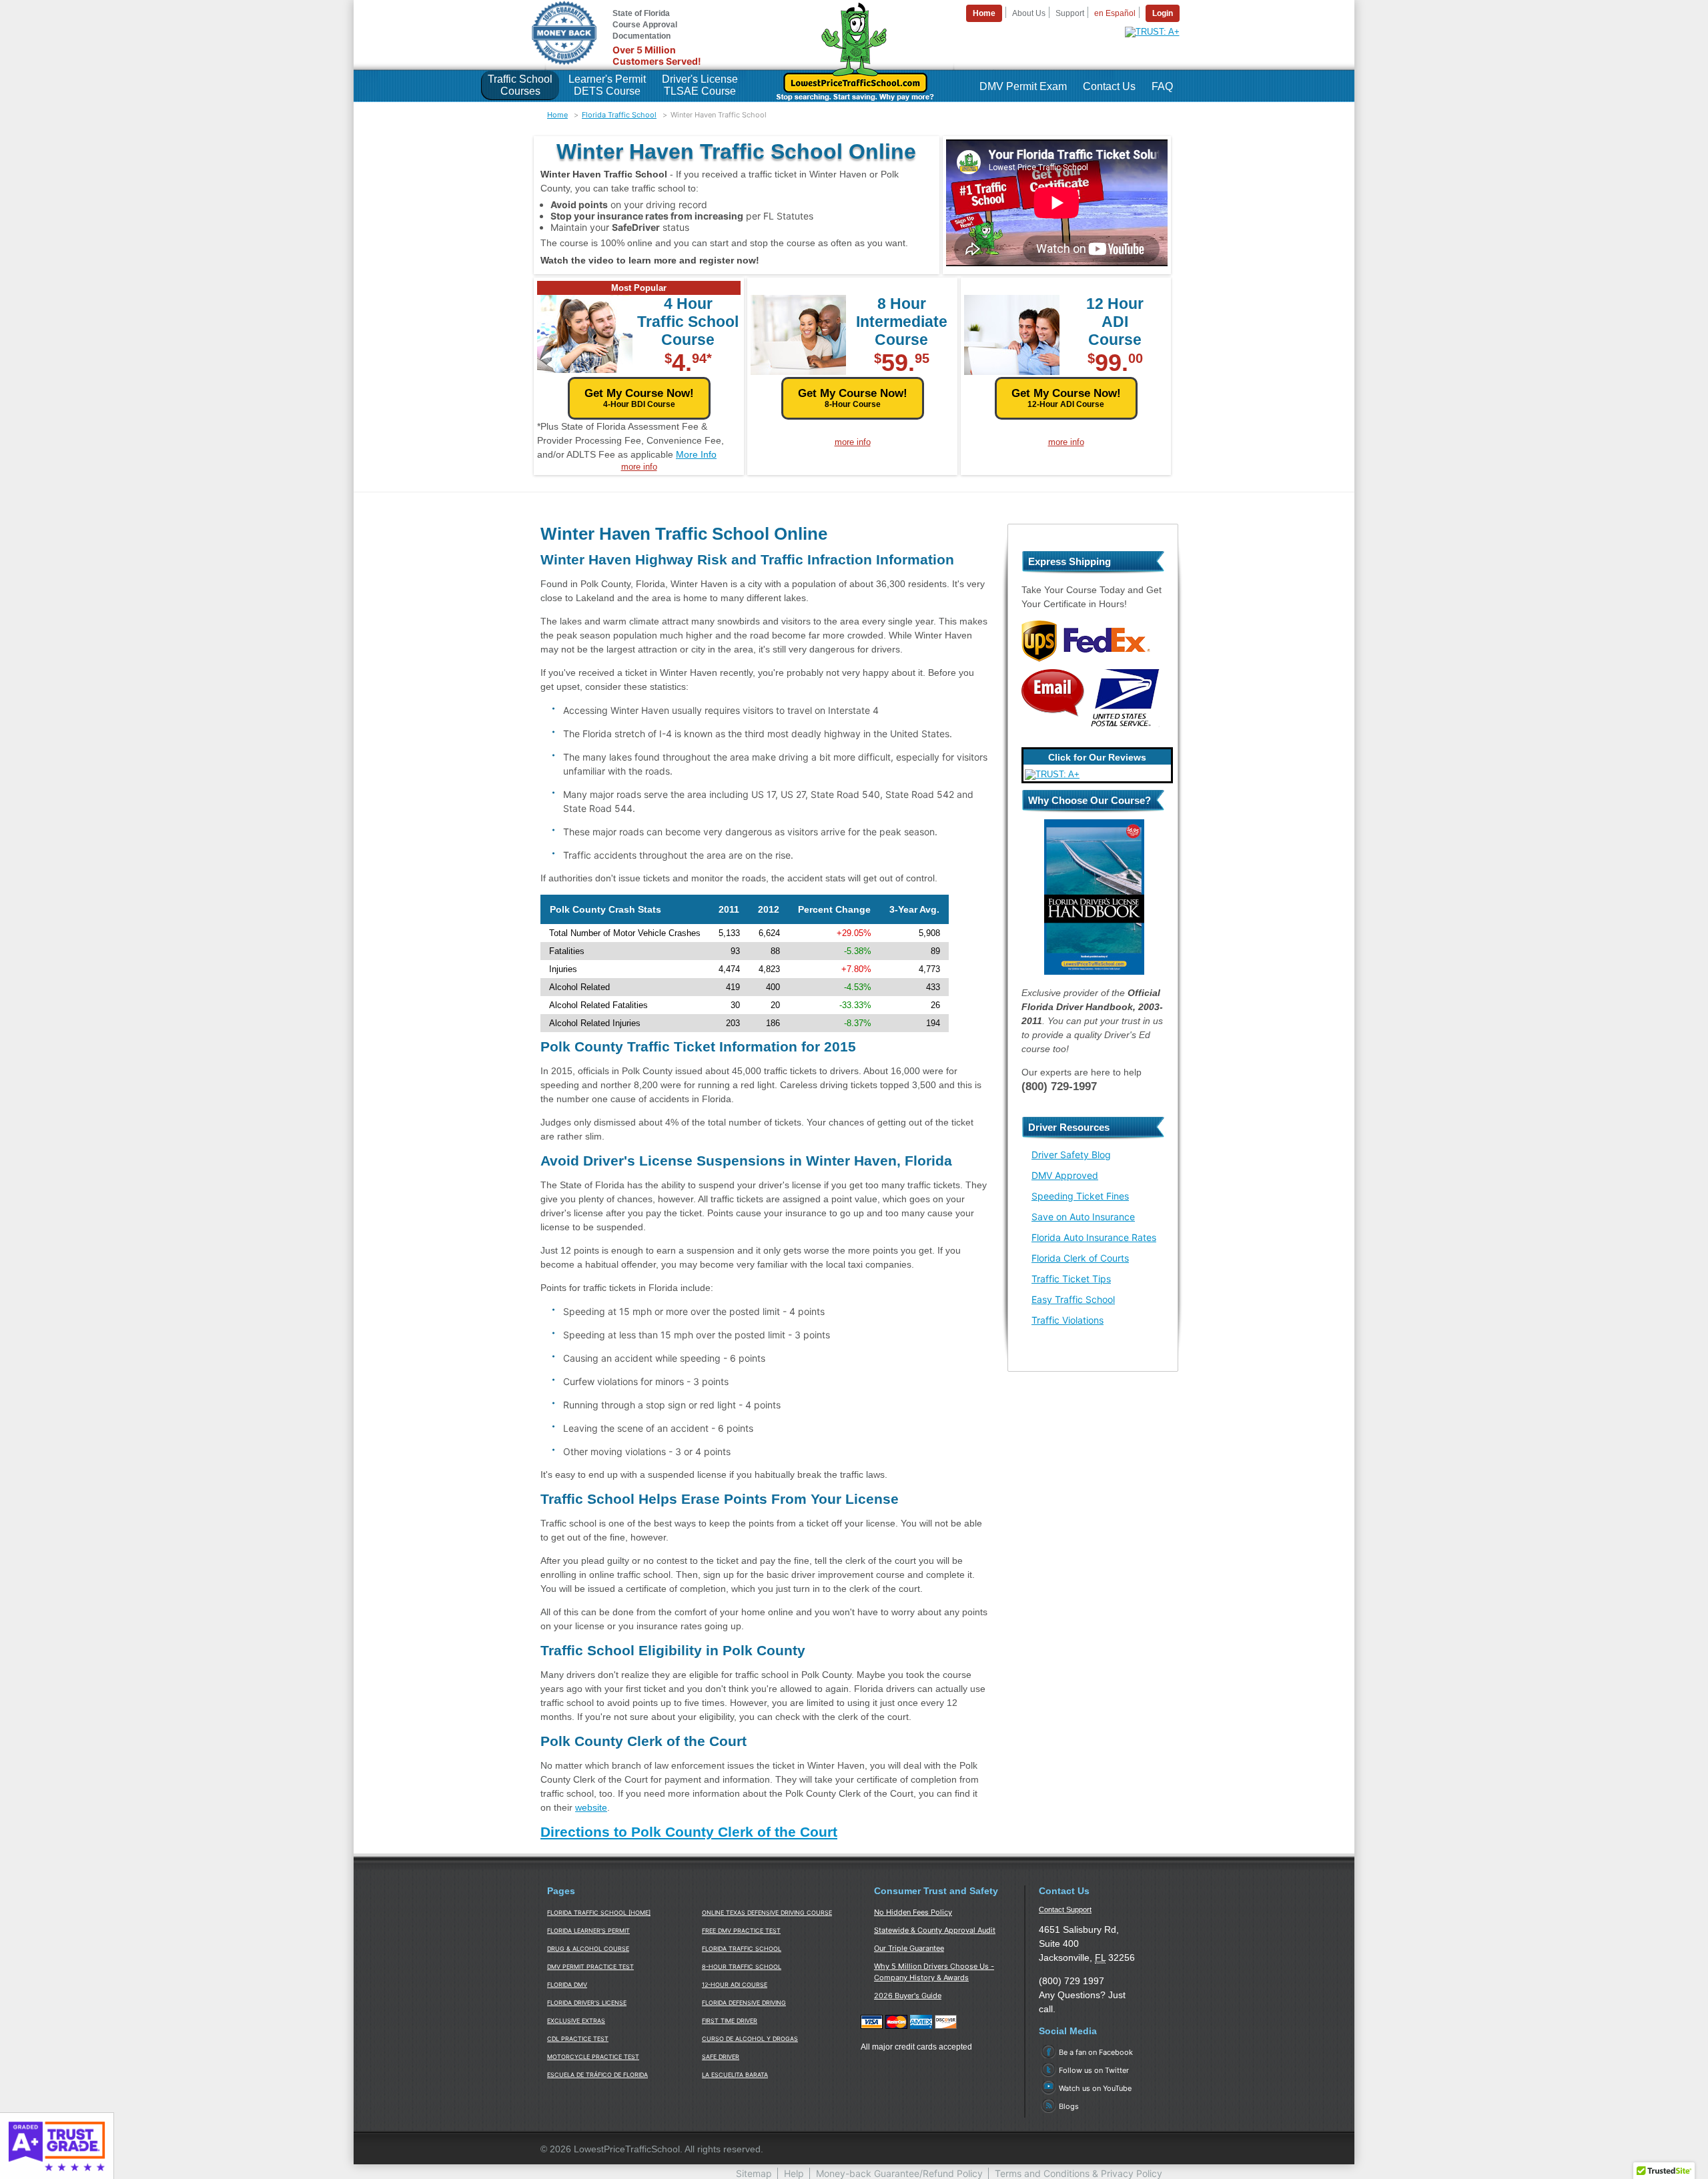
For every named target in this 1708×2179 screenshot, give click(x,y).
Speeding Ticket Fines (1080, 1196)
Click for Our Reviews (1097, 757)
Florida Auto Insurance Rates (1094, 1237)
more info (639, 467)
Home (557, 115)
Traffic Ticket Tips (1071, 1279)
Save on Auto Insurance (1083, 1217)
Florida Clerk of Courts (1080, 1258)
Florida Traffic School (619, 115)
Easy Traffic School (1073, 1299)
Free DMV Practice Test (741, 1930)
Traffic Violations (1067, 1320)
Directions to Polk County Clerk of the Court (689, 1832)
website (591, 1807)
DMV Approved (1065, 1175)
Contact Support (1065, 1909)
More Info (696, 454)
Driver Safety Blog (1071, 1155)
